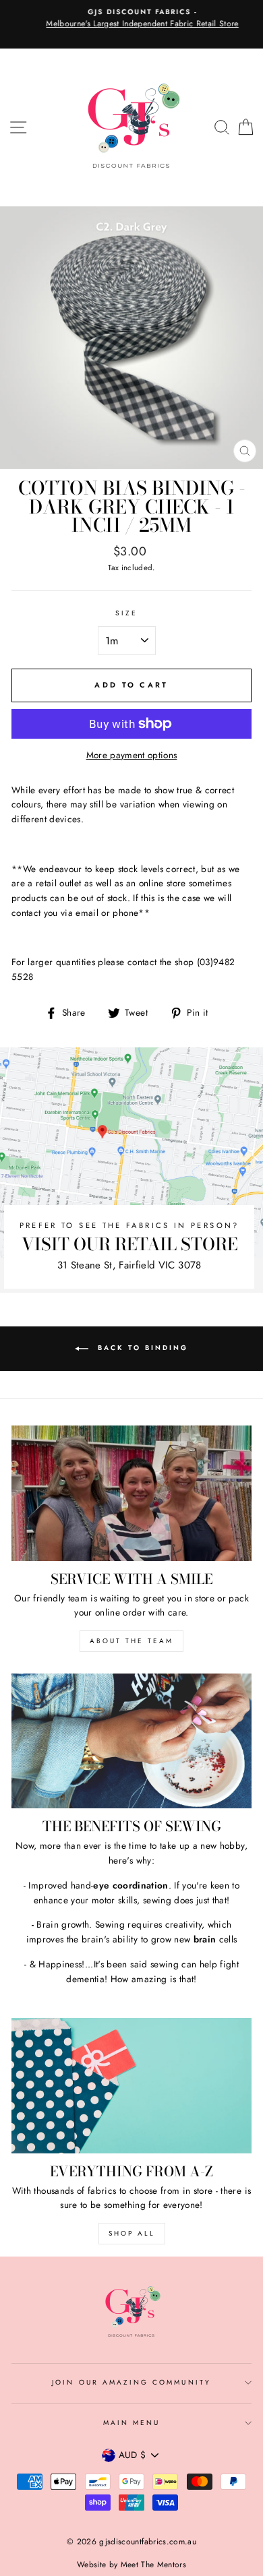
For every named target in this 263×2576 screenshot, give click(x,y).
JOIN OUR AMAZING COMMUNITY (131, 2382)
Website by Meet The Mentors (131, 2565)
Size (126, 613)
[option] (131, 19)
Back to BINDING (141, 1348)
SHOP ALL (132, 2233)
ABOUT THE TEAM (131, 1641)
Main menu (132, 2423)
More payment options (132, 755)
